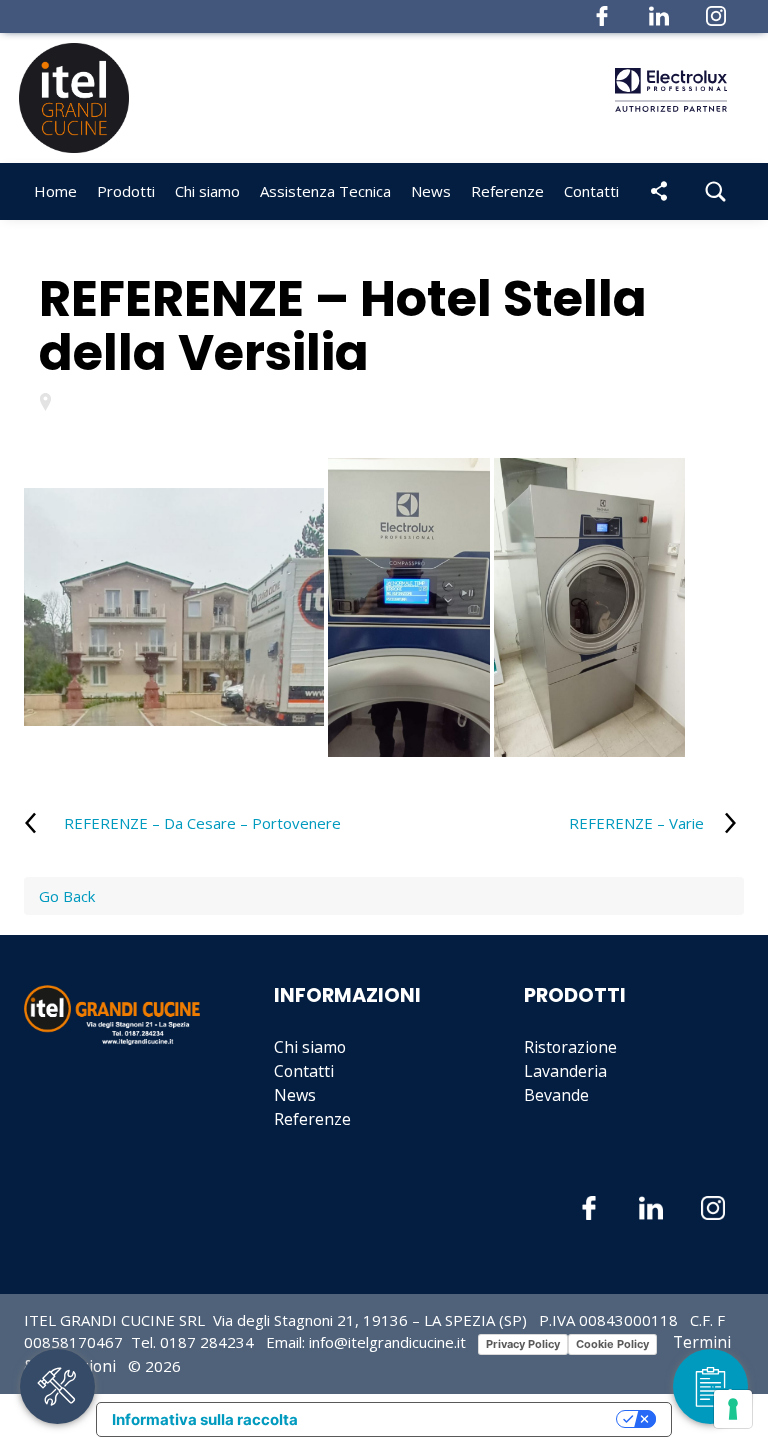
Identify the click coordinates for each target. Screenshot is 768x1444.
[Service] (57, 1386)
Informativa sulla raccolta (205, 1419)
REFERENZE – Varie (636, 823)
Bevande (556, 1095)
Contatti (591, 191)
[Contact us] (710, 1386)
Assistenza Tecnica (325, 191)
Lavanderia (565, 1071)
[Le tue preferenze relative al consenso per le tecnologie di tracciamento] (733, 1409)
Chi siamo (207, 191)
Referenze (507, 191)
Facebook (602, 16)
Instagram (716, 16)
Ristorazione (570, 1047)
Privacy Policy (523, 1344)
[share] (658, 191)
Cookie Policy (612, 1344)
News (295, 1095)
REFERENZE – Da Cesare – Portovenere (202, 823)
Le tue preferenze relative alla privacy (466, 1419)
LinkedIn (659, 16)
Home (55, 191)
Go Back (67, 896)
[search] (715, 191)
